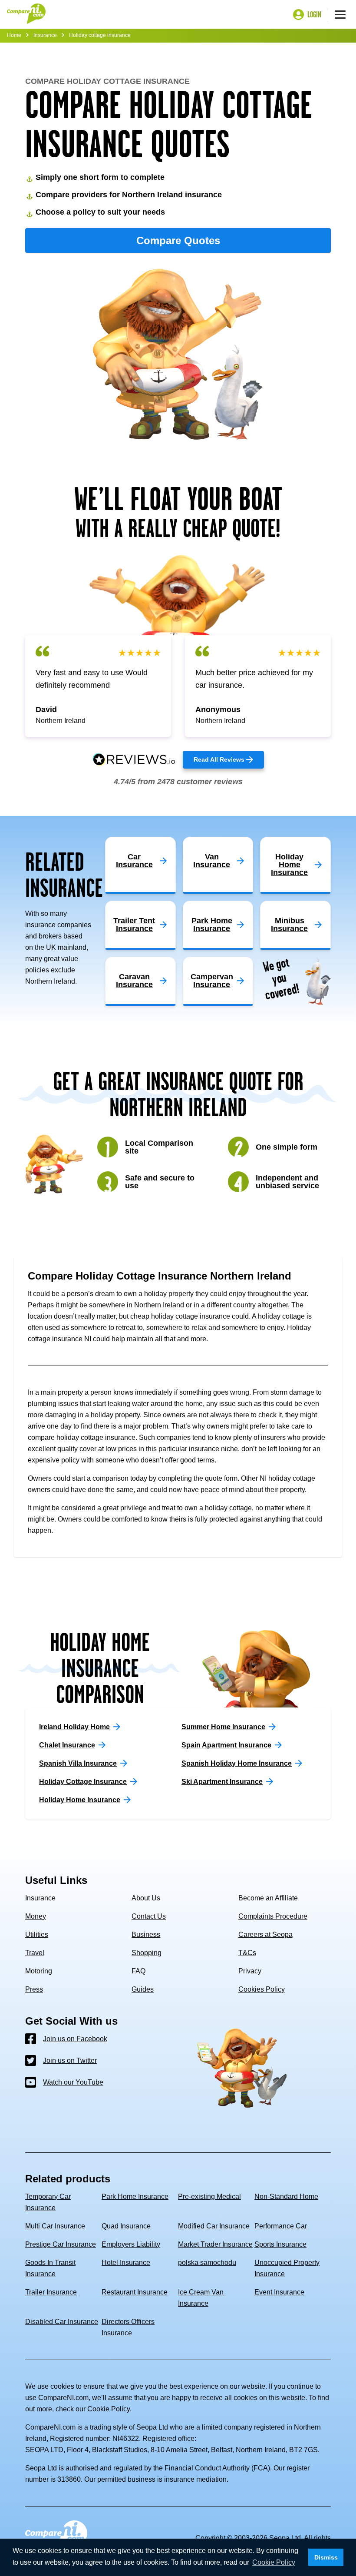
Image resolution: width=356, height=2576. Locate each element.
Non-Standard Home (286, 2196)
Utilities (37, 1934)
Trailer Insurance (51, 2292)
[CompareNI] (26, 14)
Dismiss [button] (326, 2557)
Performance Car (281, 2226)
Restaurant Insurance (135, 2292)
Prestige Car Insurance (61, 2244)
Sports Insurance (280, 2244)
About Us (146, 1898)
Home (14, 35)
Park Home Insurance (135, 2196)
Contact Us (149, 1916)
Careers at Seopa (265, 1934)
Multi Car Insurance (55, 2226)
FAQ (138, 1971)
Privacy (250, 1971)
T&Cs (247, 1953)
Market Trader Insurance (215, 2244)
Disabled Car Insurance (62, 2322)
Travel (35, 1953)
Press (34, 1989)
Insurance (45, 35)
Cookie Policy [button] (274, 2562)
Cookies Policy (262, 1989)
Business (146, 1934)
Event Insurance (279, 2292)
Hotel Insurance (126, 2263)
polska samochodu (207, 2263)
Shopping (147, 1953)
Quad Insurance (126, 2226)
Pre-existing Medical (209, 2196)
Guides (143, 1989)
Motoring (39, 1971)
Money (36, 1916)
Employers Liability (131, 2244)
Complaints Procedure (273, 1916)
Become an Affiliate (268, 1898)
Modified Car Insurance (214, 2226)
